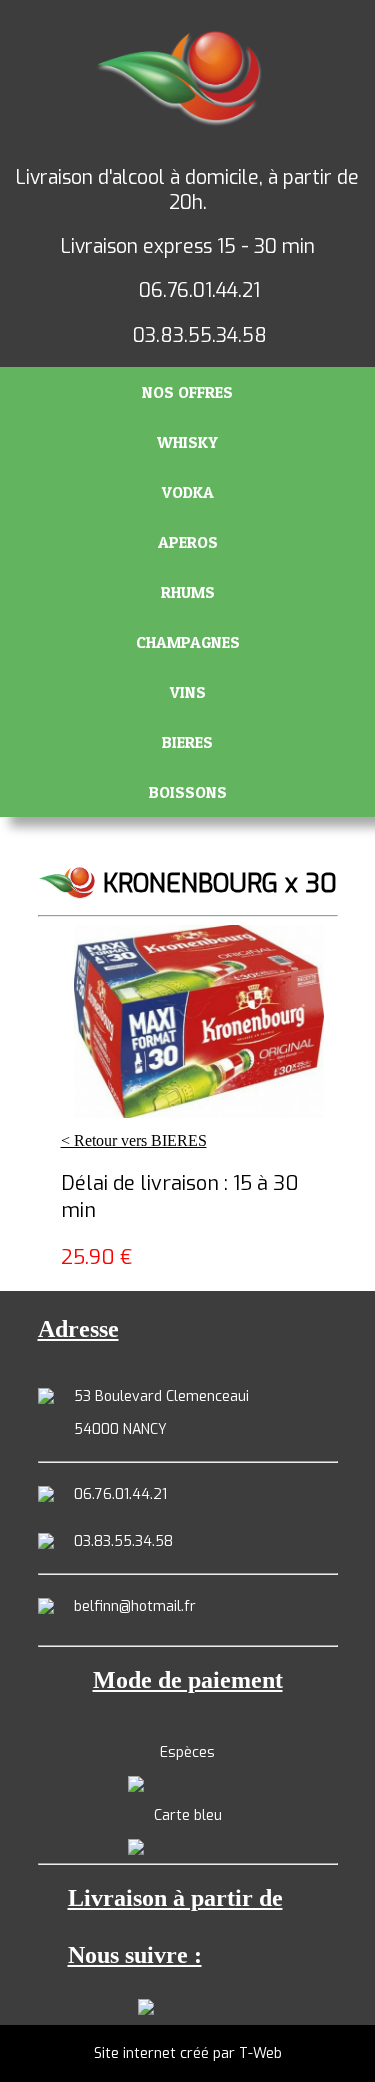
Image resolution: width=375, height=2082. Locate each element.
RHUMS (188, 592)
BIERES (187, 742)
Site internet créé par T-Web (188, 2053)
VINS (188, 692)
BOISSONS (188, 792)
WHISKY (187, 442)
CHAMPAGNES (188, 642)
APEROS (188, 542)
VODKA (188, 492)
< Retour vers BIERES (134, 1140)
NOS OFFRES (187, 392)
